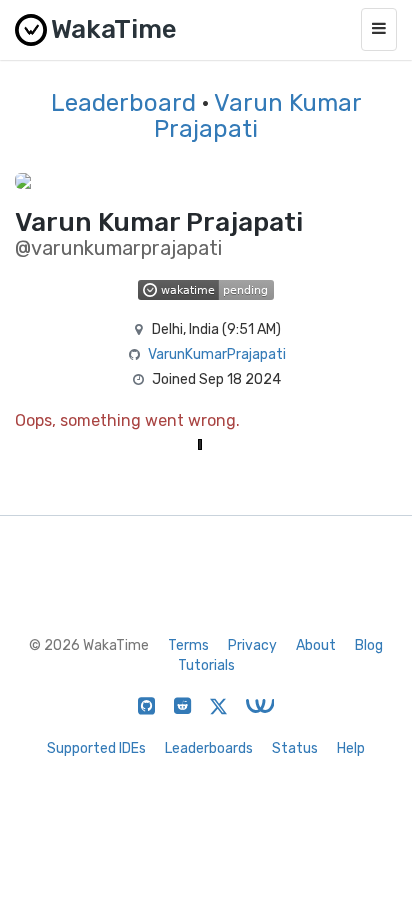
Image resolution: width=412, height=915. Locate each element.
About (316, 645)
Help (351, 748)
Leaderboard (123, 103)
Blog (369, 645)
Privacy (252, 645)
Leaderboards (209, 748)
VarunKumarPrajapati (217, 354)
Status (295, 748)
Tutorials (206, 665)
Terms (188, 645)
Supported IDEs (96, 748)
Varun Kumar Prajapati (258, 116)
